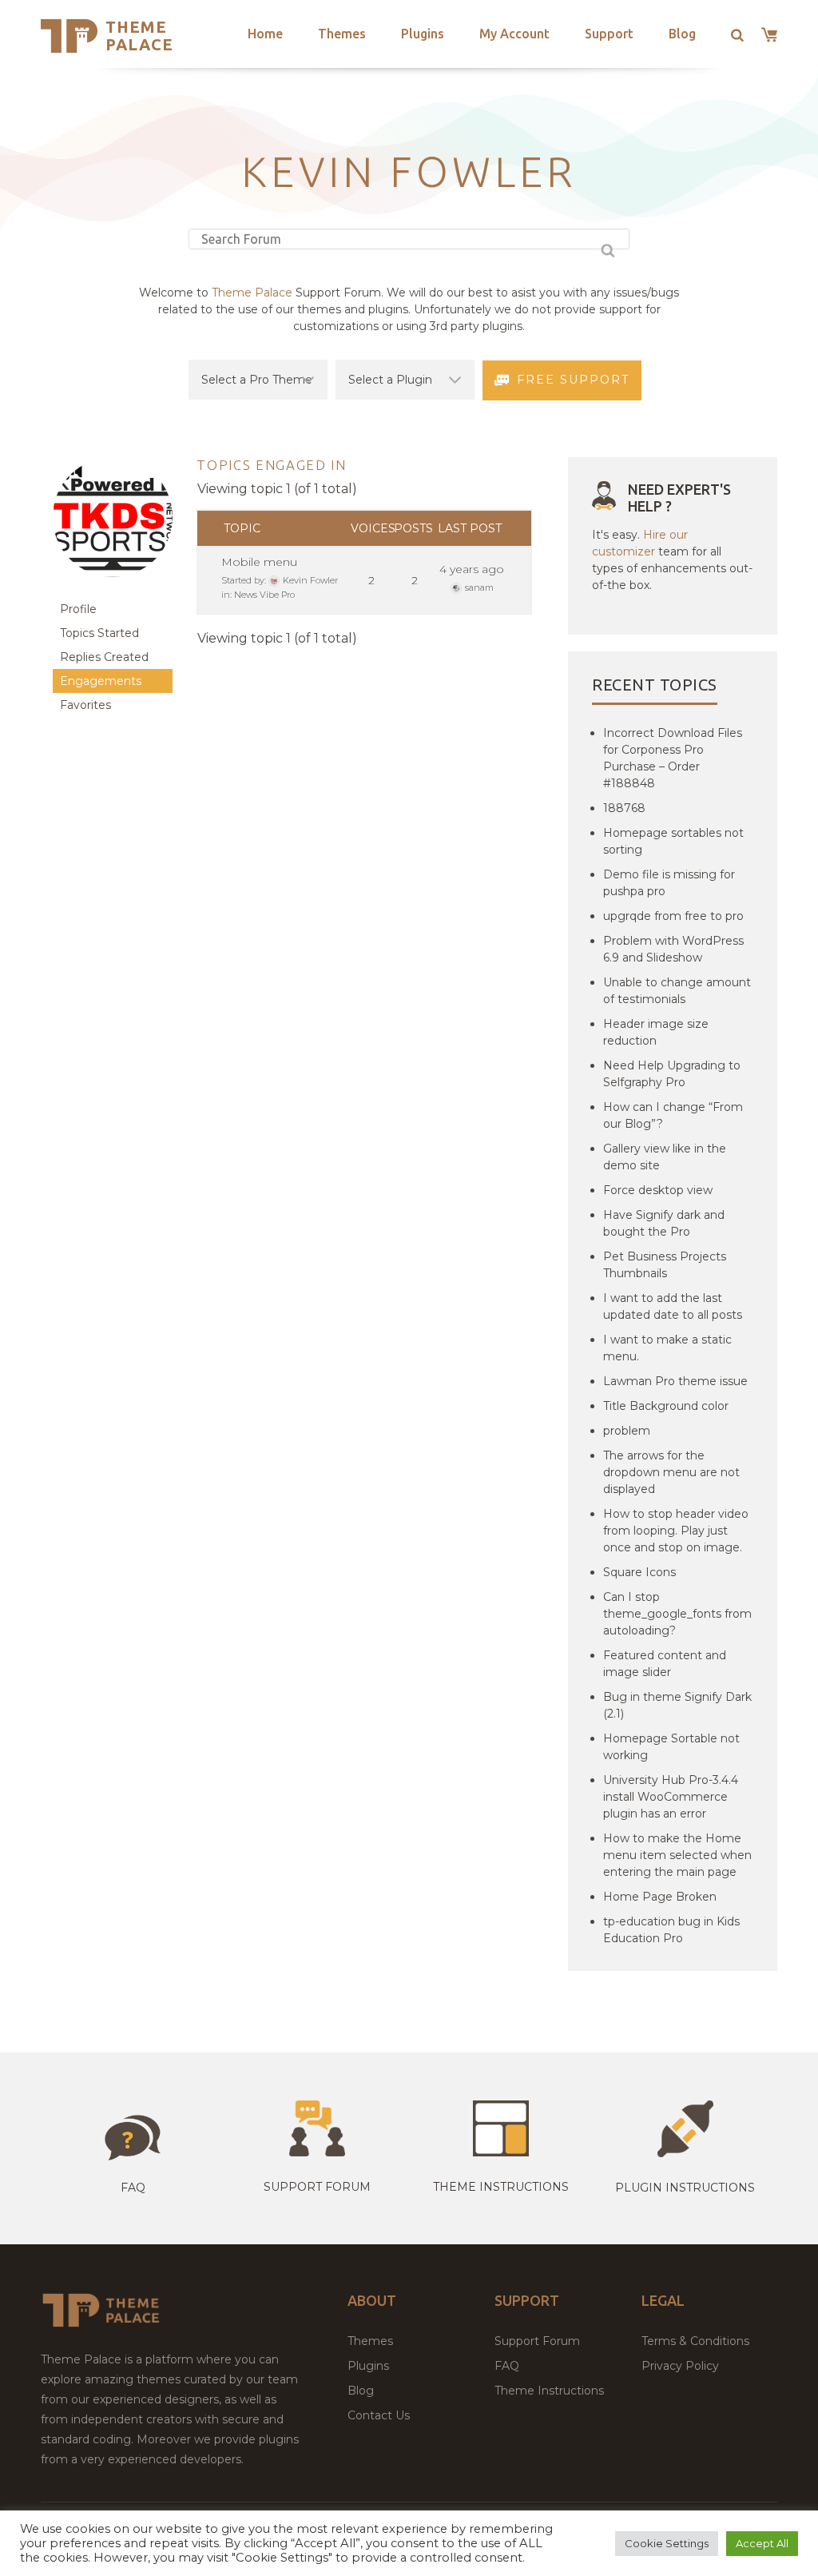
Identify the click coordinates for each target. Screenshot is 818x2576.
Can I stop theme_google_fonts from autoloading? (677, 1614)
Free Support (573, 380)
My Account (514, 34)
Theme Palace (139, 36)
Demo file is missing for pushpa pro (669, 883)
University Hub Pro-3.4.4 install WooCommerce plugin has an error (671, 1797)
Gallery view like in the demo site (665, 1157)
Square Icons (639, 1572)
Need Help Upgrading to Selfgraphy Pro (672, 1074)
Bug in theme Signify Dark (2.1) (677, 1705)
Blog (682, 34)
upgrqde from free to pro (673, 916)
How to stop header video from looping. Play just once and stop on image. (676, 1531)
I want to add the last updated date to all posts (673, 1306)
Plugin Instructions (685, 2188)
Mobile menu (259, 562)
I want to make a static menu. (667, 1348)
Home (265, 34)
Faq (133, 2188)
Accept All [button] (762, 2543)
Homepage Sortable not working (671, 1747)
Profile (78, 609)
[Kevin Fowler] (113, 589)
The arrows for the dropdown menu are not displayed (671, 1472)
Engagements (101, 681)
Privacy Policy (680, 2366)
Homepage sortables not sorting (673, 841)
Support (609, 34)
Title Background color (666, 1406)
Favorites (85, 705)
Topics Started (99, 633)
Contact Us (379, 2415)
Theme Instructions (549, 2391)
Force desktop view (658, 1190)
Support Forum (317, 2187)
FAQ (507, 2366)
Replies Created (104, 657)
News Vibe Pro (264, 595)
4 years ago (472, 569)
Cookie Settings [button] (667, 2543)
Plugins (423, 34)
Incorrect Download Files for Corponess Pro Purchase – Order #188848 (673, 758)
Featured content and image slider (665, 1664)
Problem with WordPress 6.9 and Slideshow (673, 949)
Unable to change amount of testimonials (677, 991)
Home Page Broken (660, 1897)
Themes (342, 34)
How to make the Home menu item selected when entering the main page (677, 1855)
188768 (624, 808)
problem (627, 1431)
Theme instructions (501, 2187)
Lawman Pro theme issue (675, 1381)
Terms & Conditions (695, 2341)
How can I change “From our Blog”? (673, 1115)
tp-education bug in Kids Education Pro (671, 1930)
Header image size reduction (656, 1032)
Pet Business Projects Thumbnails (665, 1265)
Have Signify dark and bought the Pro (664, 1223)
